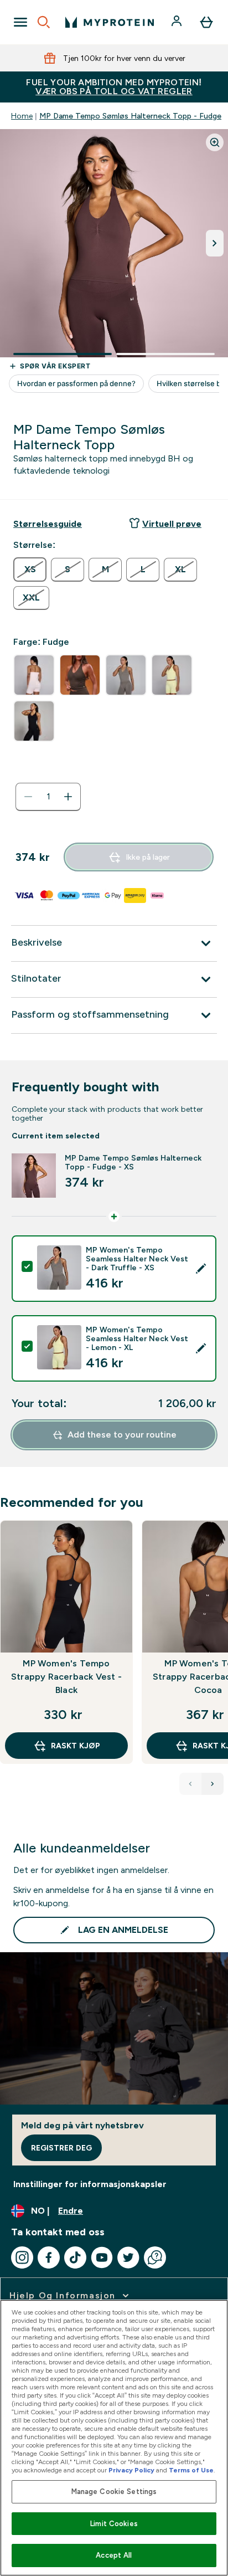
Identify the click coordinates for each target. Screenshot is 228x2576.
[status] (48, 797)
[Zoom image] (215, 142)
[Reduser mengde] (28, 797)
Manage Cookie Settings (114, 2492)
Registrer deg (61, 2148)
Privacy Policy (131, 2470)
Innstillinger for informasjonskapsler (90, 2184)
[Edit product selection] (201, 1269)
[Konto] (178, 22)
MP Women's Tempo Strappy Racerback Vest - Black (66, 1677)
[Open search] (44, 22)
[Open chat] (155, 2257)
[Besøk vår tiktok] (75, 2257)
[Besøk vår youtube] (102, 2257)
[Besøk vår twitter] (128, 2257)
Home (22, 116)
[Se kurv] (206, 22)
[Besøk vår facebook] (49, 2257)
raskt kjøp (76, 1746)
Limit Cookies (114, 2524)
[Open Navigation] (20, 22)
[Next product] (213, 1784)
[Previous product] (190, 1784)
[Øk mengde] (68, 797)
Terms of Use (191, 2470)
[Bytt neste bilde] (215, 243)
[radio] (30, 569)
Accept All (114, 2555)
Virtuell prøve (172, 524)
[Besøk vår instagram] (22, 2257)
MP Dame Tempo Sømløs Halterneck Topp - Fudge (130, 116)
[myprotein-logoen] (110, 22)
